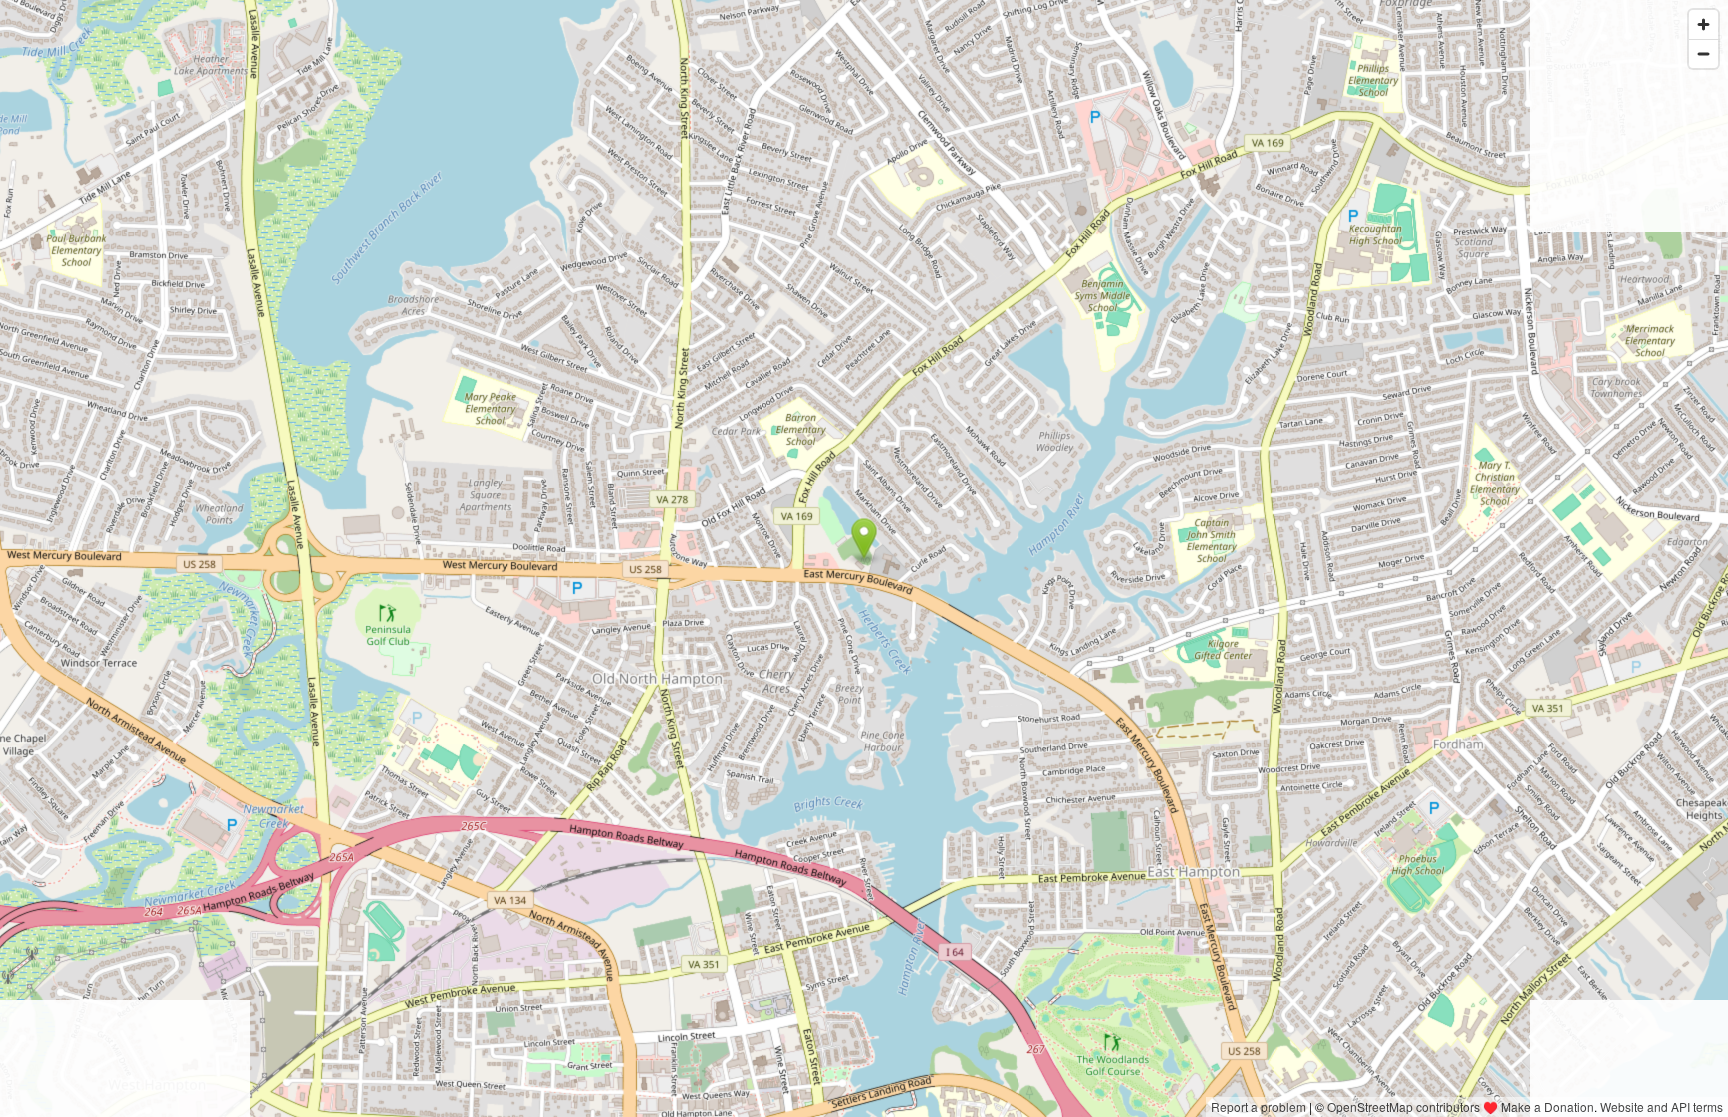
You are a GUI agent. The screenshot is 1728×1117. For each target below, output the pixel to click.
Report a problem (1258, 1106)
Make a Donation (1547, 1106)
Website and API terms (1661, 1106)
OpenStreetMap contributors (1403, 1106)
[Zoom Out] (1703, 53)
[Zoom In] (1703, 24)
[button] (864, 539)
